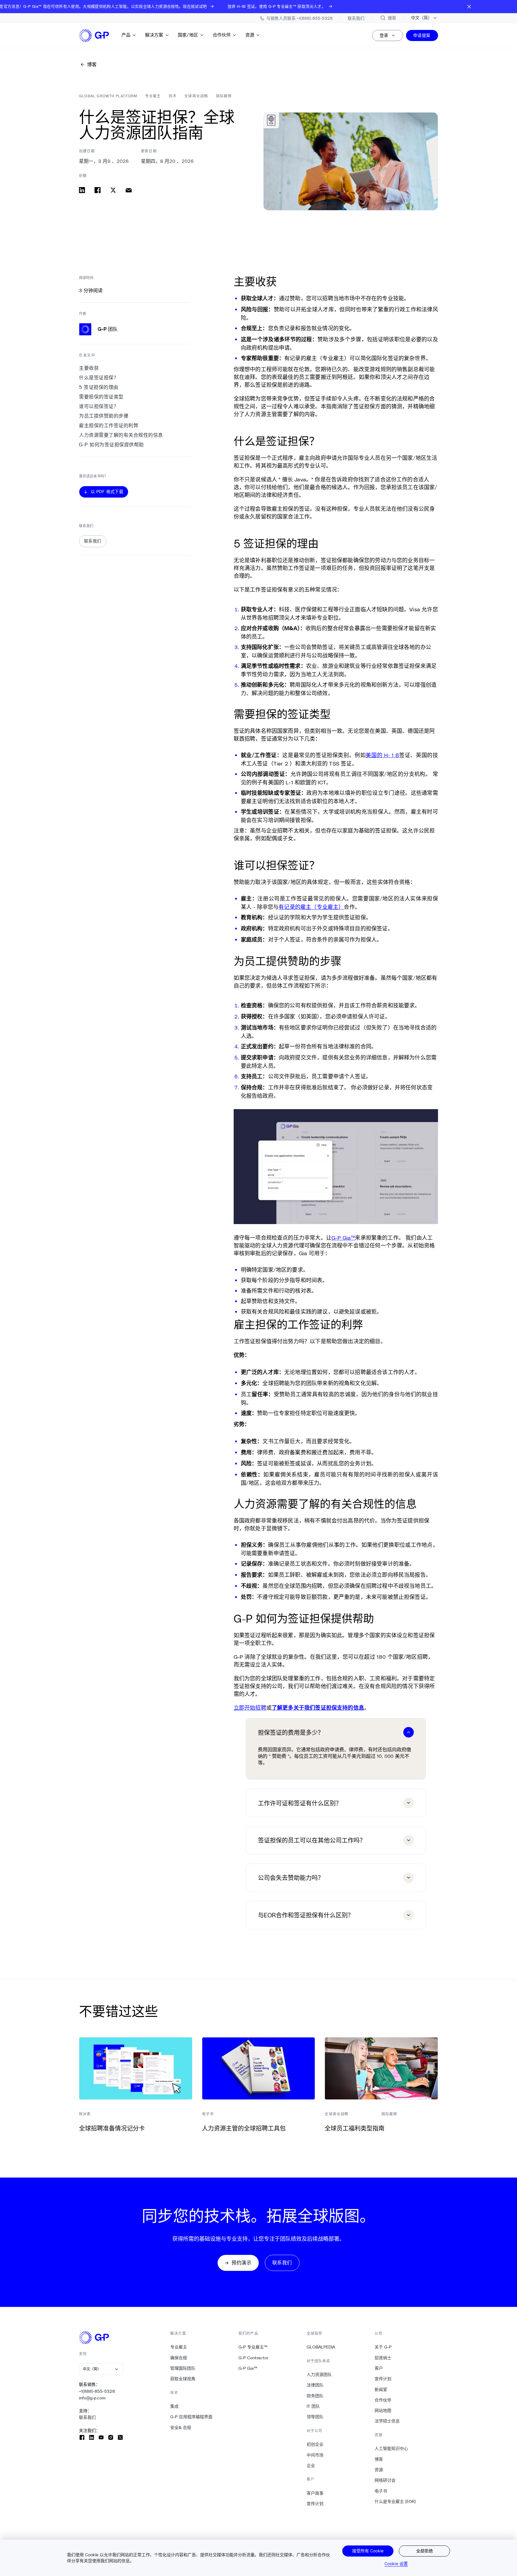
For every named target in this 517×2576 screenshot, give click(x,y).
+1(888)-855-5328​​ (97, 2391)
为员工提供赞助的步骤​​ (104, 416)
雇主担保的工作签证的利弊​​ (109, 426)
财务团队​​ (315, 2396)
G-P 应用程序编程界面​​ (191, 2417)
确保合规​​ (179, 2358)
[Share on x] (113, 190)
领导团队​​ (315, 2417)
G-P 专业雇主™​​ (253, 2347)
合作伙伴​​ (222, 35)
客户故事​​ (315, 2493)
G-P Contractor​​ (254, 2358)
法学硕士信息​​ (387, 2421)
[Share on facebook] (98, 190)
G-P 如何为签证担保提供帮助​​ (112, 445)
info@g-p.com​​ (92, 2398)
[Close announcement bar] (469, 7)
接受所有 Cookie (368, 2551)
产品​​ (126, 35)
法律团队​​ (315, 2385)
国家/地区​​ (188, 35)
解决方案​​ (154, 35)
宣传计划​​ (315, 2504)
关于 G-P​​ (383, 2347)
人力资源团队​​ (319, 2375)
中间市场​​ (315, 2455)
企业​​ (311, 2466)
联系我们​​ (88, 2417)
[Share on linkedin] (82, 190)
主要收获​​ (89, 368)
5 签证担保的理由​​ (99, 387)
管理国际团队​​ (183, 2368)
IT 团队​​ (313, 2406)
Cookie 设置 (396, 2564)
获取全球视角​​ (183, 2379)
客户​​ (379, 2368)
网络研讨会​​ (385, 2480)
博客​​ (379, 2459)
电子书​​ (381, 2491)
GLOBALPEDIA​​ (321, 2347)
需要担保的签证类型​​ (101, 397)
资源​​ (250, 35)
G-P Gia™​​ (248, 2368)
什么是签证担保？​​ (99, 378)
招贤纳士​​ (383, 2358)
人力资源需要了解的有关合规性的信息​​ (121, 435)
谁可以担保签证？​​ (99, 406)
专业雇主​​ (179, 2347)
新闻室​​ (381, 2389)
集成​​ (175, 2406)
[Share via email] (129, 190)
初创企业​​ (315, 2444)
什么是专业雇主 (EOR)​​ (395, 2501)
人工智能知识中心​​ (391, 2448)
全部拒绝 (425, 2551)
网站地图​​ (383, 2410)
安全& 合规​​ (181, 2428)
